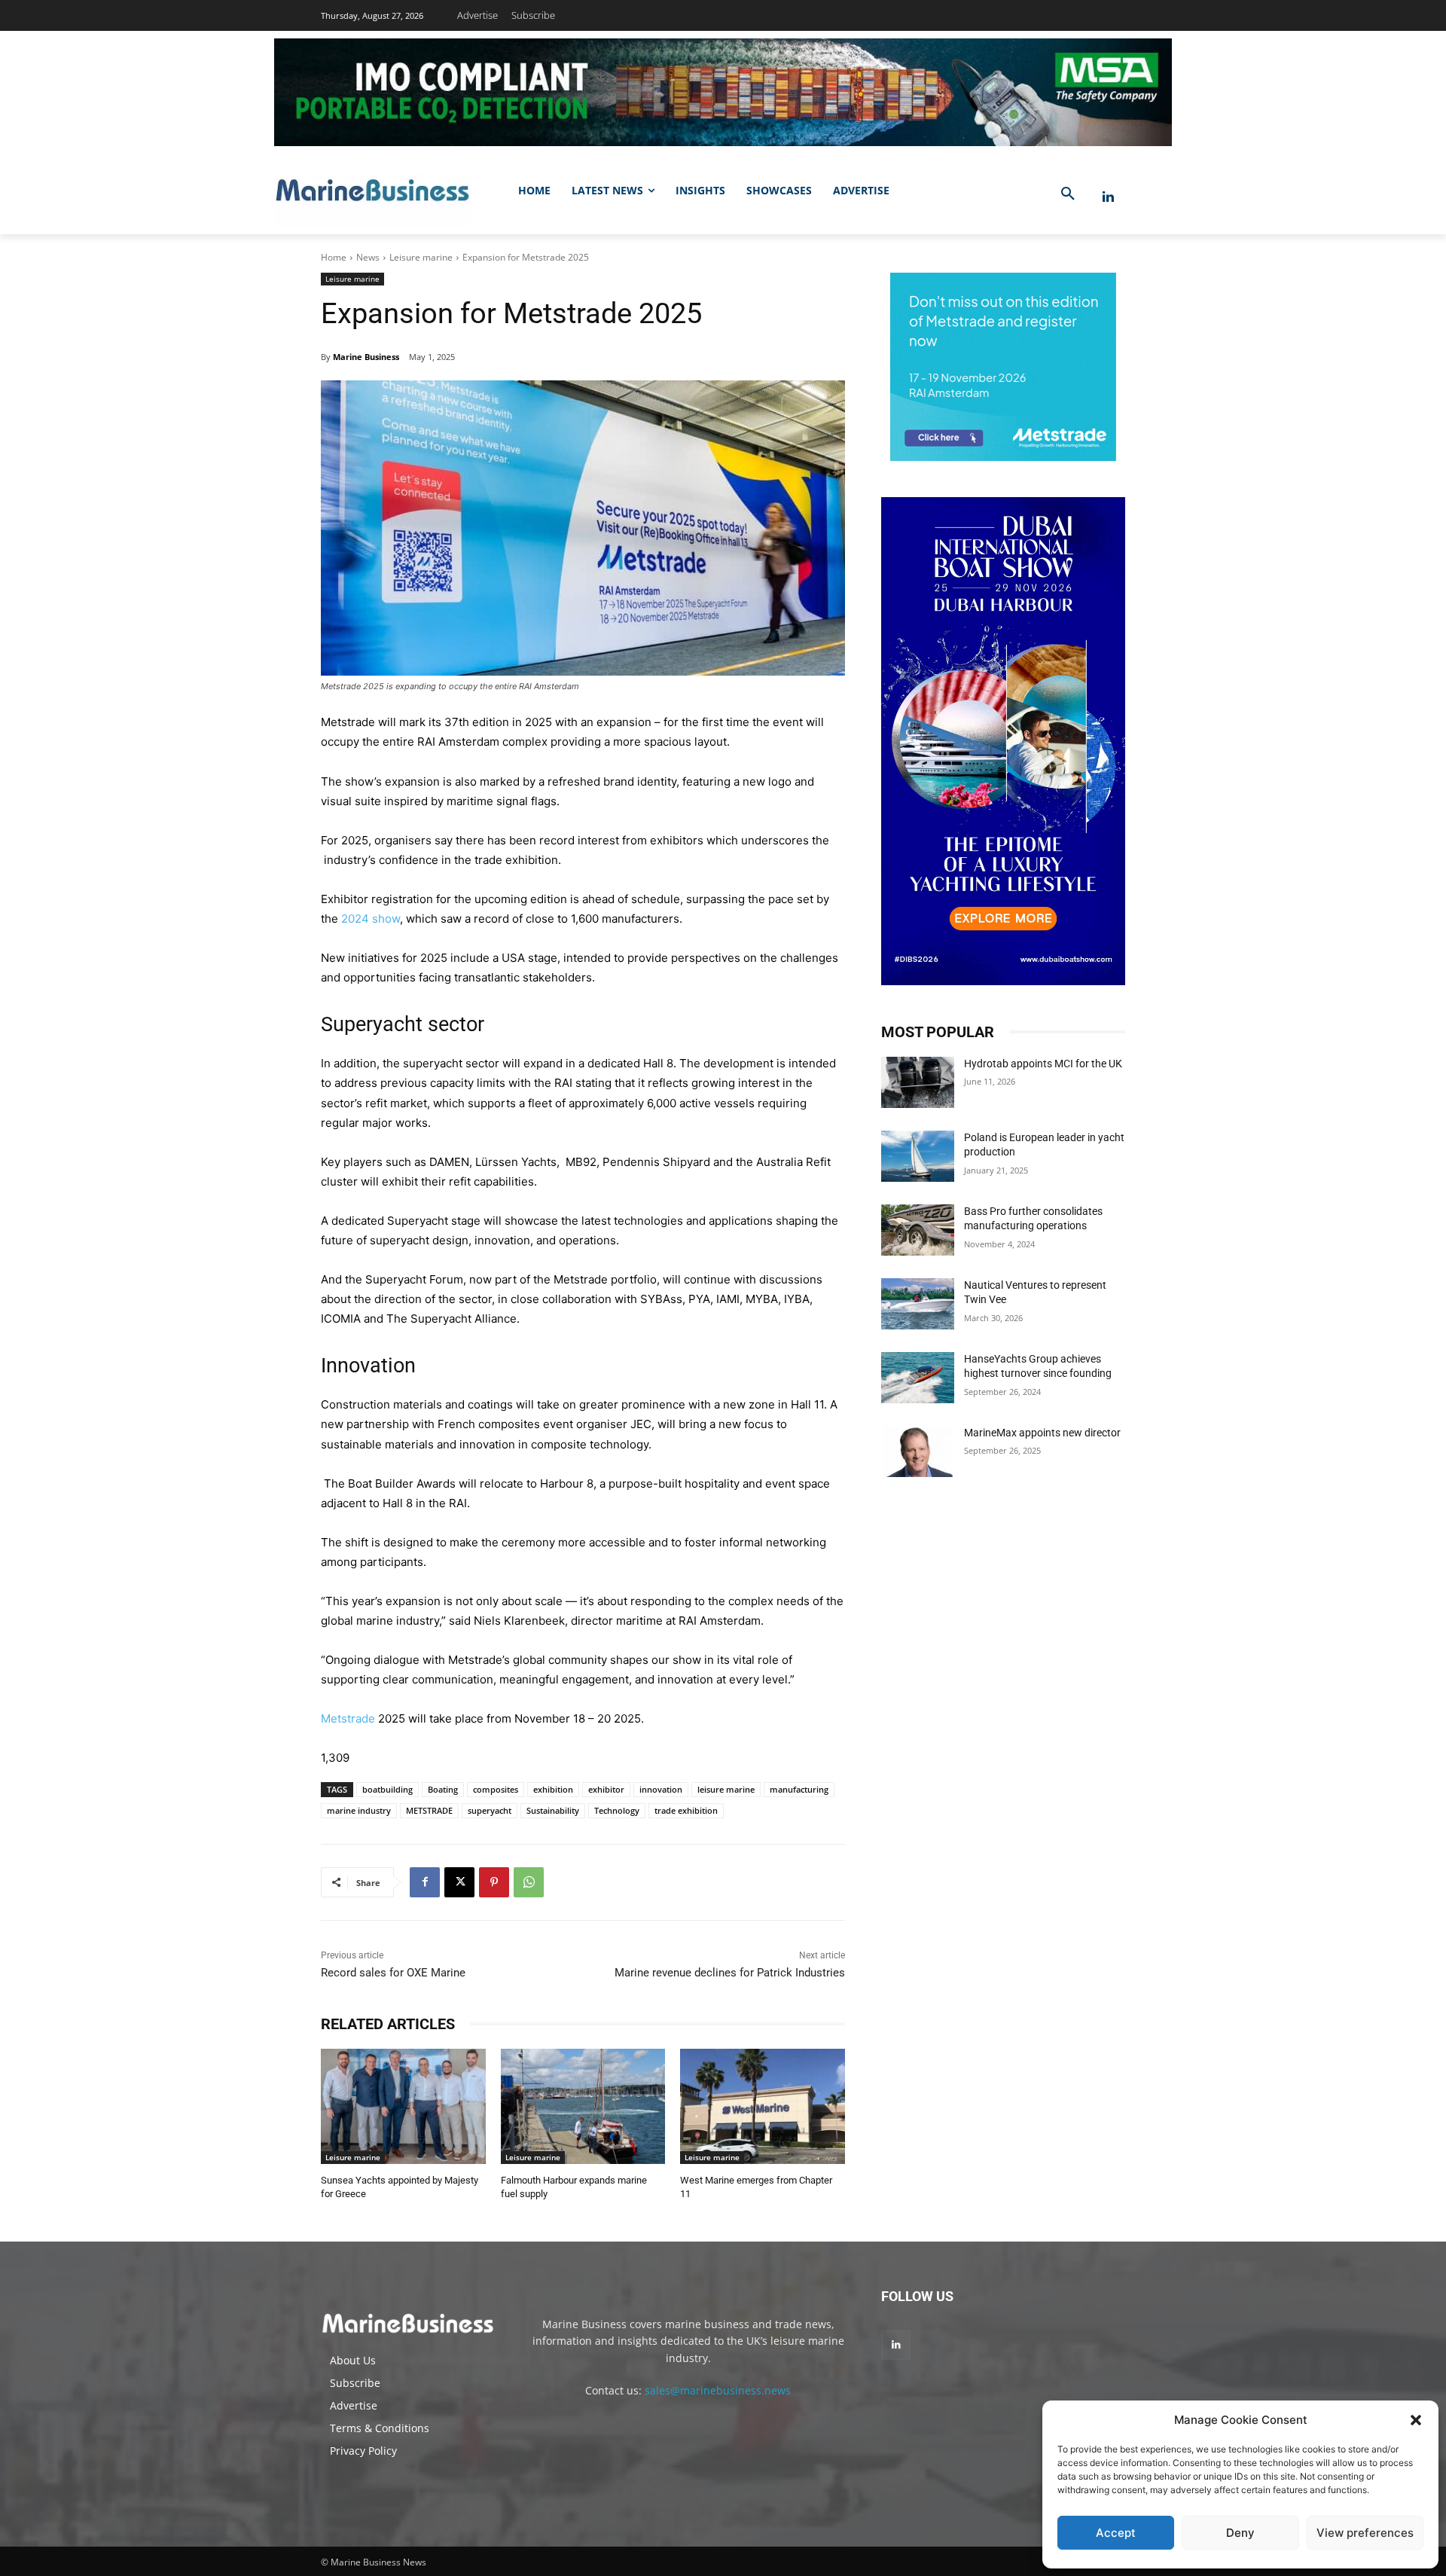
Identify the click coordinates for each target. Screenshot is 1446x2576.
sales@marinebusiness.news (718, 2390)
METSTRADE (429, 1810)
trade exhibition (686, 1810)
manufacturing (799, 1789)
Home (334, 257)
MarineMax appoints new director (1042, 1433)
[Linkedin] (1108, 197)
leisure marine (726, 1789)
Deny (1240, 2533)
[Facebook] (425, 1882)
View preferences (1365, 2533)
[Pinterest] (494, 1882)
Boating (443, 1789)
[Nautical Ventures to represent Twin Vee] (918, 1304)
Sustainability (553, 1810)
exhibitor (606, 1789)
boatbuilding (387, 1789)
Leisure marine (421, 257)
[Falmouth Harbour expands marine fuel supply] (583, 2106)
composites (496, 1789)
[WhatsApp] (529, 1882)
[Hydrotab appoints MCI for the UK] (918, 1082)
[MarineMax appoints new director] (918, 1451)
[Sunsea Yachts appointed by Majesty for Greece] (403, 2106)
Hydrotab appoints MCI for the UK (1043, 1064)
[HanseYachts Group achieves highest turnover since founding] (918, 1378)
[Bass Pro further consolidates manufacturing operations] (918, 1230)
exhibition (553, 1789)
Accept (1116, 2533)
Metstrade (348, 1718)
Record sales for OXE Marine (393, 1973)
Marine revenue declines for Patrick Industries (730, 1973)
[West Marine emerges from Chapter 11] (763, 2106)
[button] (1416, 2420)
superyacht (490, 1810)
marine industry (359, 1810)
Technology (617, 1810)
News (368, 257)
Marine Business (366, 357)
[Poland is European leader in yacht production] (918, 1156)
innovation (661, 1789)
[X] (459, 1882)
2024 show (371, 919)
